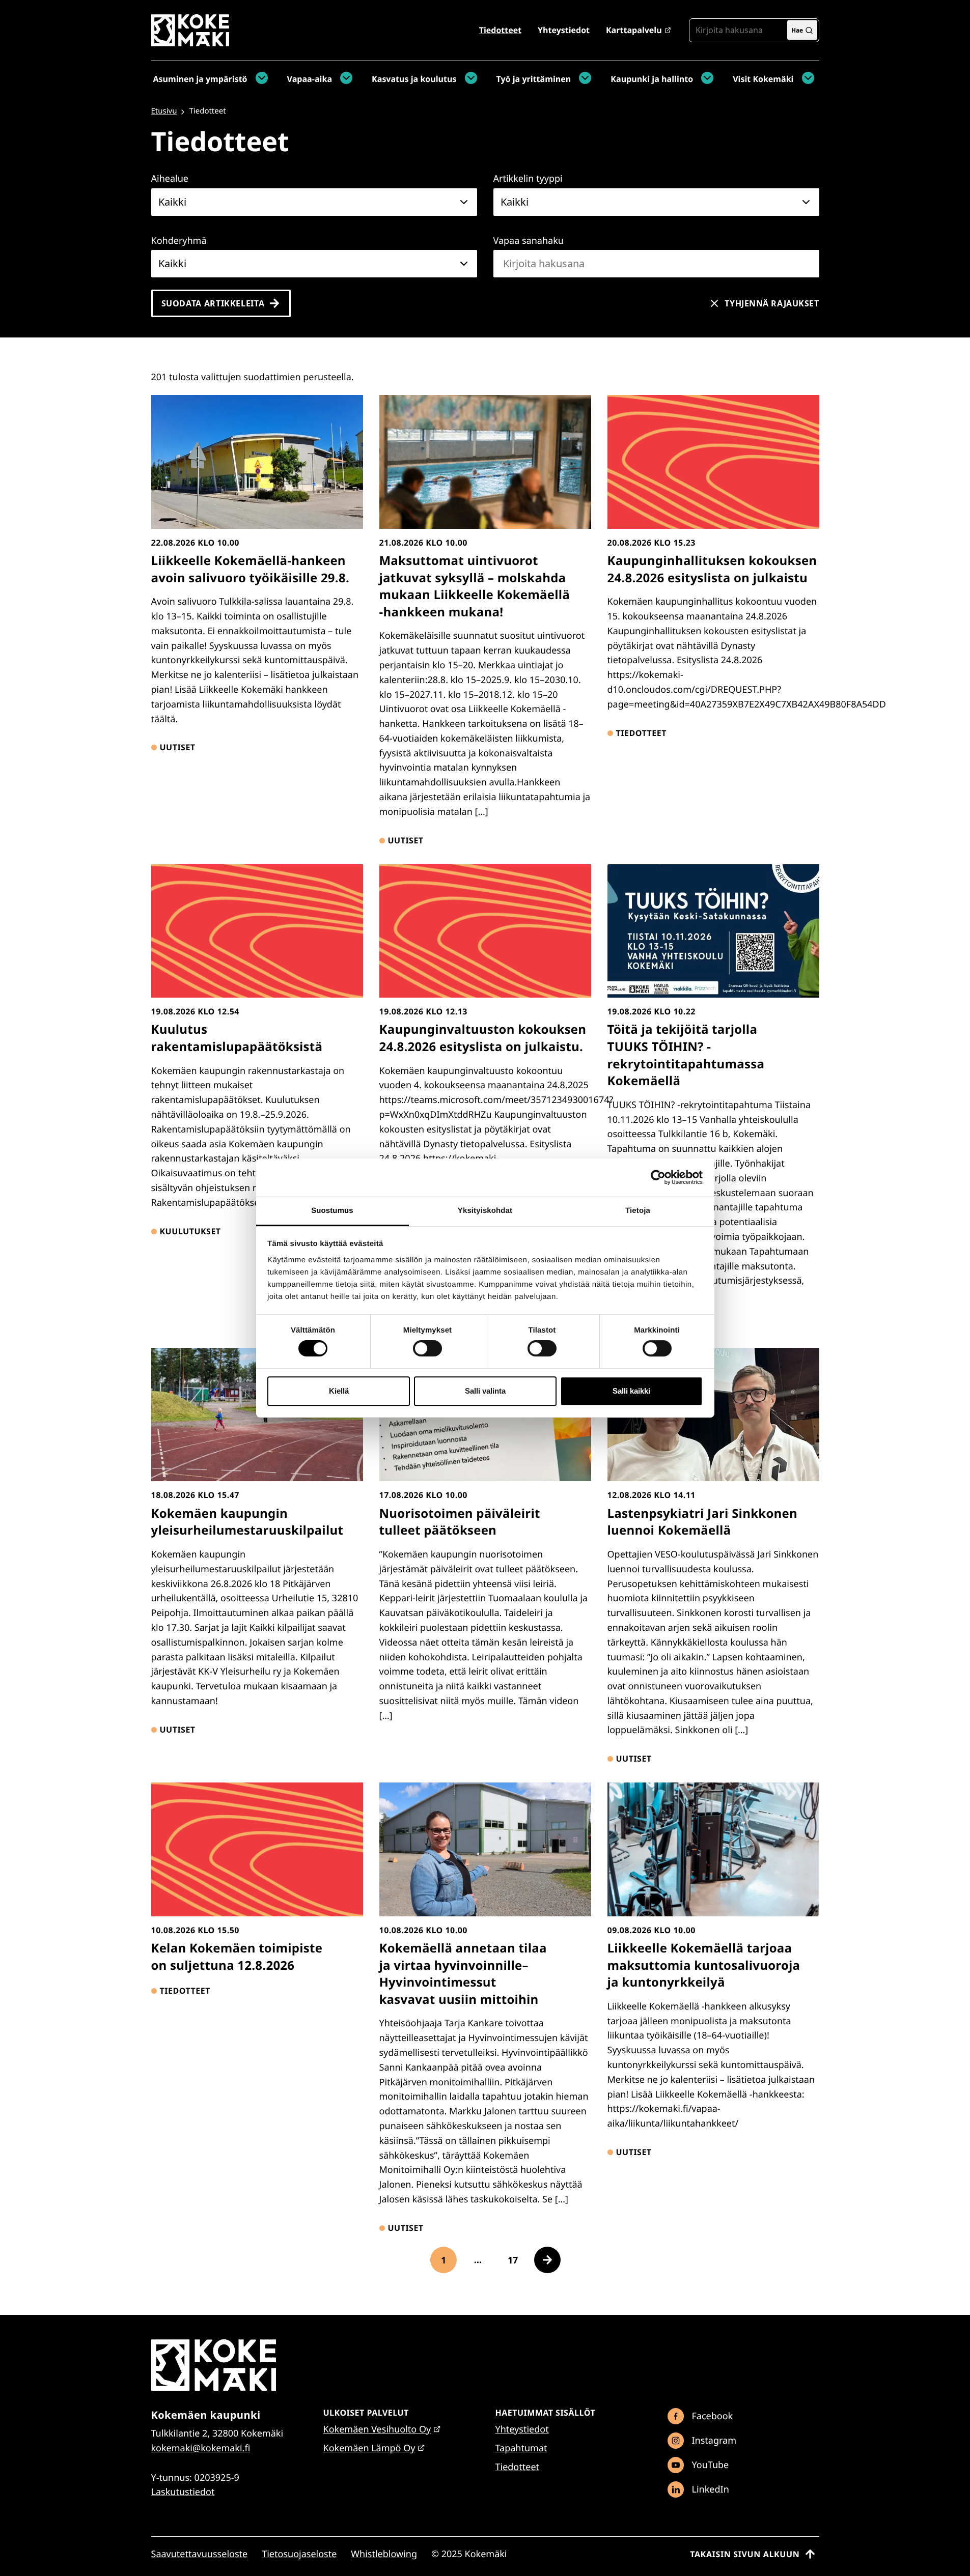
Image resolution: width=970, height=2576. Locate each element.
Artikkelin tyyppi (528, 179)
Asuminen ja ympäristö (200, 79)
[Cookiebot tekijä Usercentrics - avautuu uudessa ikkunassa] (658, 1177)
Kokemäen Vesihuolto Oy (377, 2429)
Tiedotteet (500, 30)
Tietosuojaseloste (299, 2554)
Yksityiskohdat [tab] (485, 1211)
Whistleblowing (384, 2554)
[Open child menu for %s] (259, 79)
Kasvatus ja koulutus (414, 79)
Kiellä (339, 1391)
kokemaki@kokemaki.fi (201, 2448)
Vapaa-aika (310, 79)
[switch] (427, 1348)
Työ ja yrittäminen (534, 79)
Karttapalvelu (634, 30)
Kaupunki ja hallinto (652, 79)
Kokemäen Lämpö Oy (369, 2448)
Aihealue (170, 179)
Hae (797, 30)
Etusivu (164, 111)
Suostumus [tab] (332, 1211)
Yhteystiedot (564, 30)
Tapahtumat (521, 2448)
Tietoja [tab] (638, 1211)
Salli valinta (485, 1391)
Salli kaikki (631, 1391)
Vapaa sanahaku (529, 241)
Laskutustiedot (183, 2492)
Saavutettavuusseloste (200, 2554)
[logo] (190, 43)
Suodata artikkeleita (213, 303)
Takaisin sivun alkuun (745, 2554)
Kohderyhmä (179, 241)
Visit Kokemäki (763, 79)
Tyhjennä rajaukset (772, 303)
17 (517, 2263)
